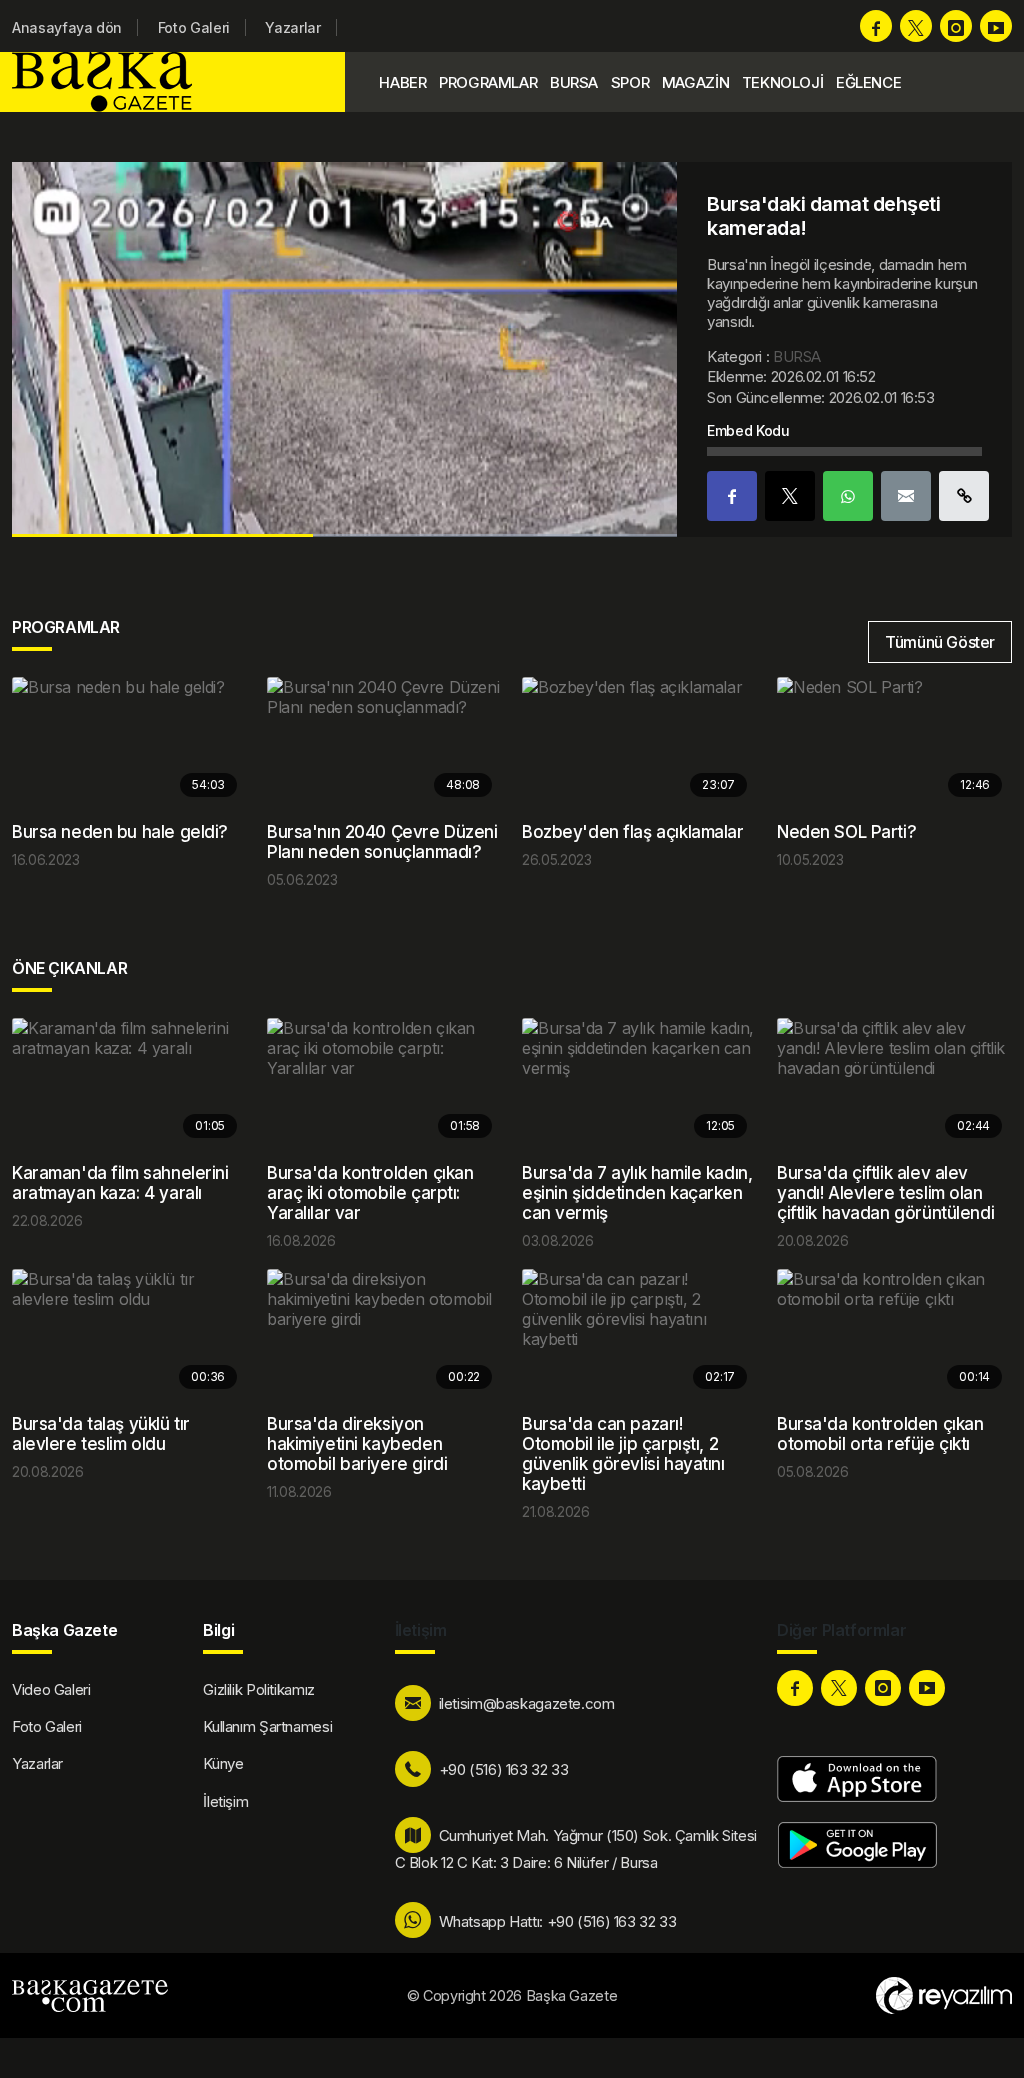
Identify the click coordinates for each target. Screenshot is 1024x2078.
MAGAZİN (695, 82)
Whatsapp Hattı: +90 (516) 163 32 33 (558, 1921)
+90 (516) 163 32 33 (504, 1769)
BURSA (574, 82)
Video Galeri (51, 1689)
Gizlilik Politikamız (259, 1689)
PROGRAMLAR (488, 82)
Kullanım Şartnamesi (267, 1726)
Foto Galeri (194, 27)
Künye (223, 1763)
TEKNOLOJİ (783, 82)
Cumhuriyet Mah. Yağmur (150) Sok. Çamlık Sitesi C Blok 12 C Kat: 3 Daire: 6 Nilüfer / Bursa (576, 1849)
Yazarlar (292, 27)
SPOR (630, 82)
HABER (402, 82)
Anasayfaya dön (67, 27)
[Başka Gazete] (107, 82)
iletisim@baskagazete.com (527, 1703)
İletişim (225, 1801)
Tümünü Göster (940, 642)
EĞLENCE (868, 82)
